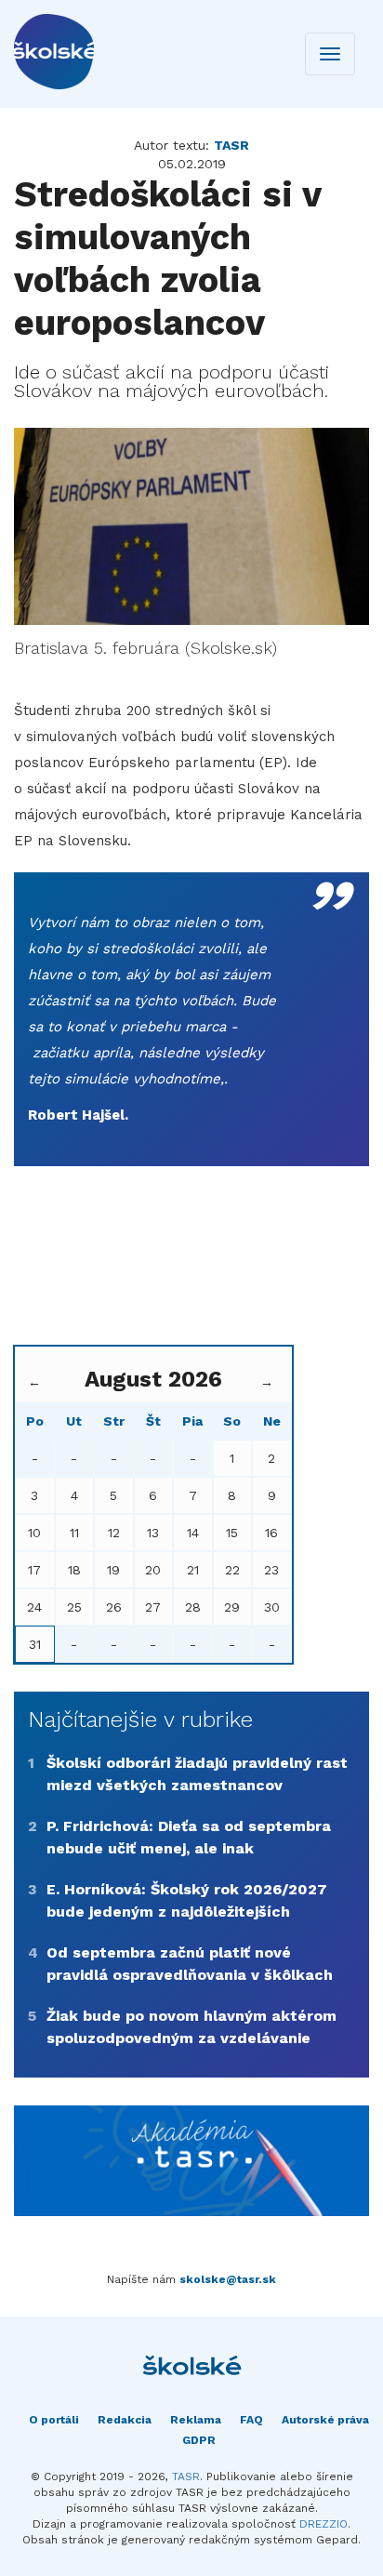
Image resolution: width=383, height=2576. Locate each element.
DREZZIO (324, 2524)
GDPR (199, 2440)
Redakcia (125, 2420)
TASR (186, 2476)
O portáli (54, 2420)
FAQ (251, 2420)
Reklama (196, 2420)
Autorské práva (325, 2420)
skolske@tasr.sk (228, 2279)
